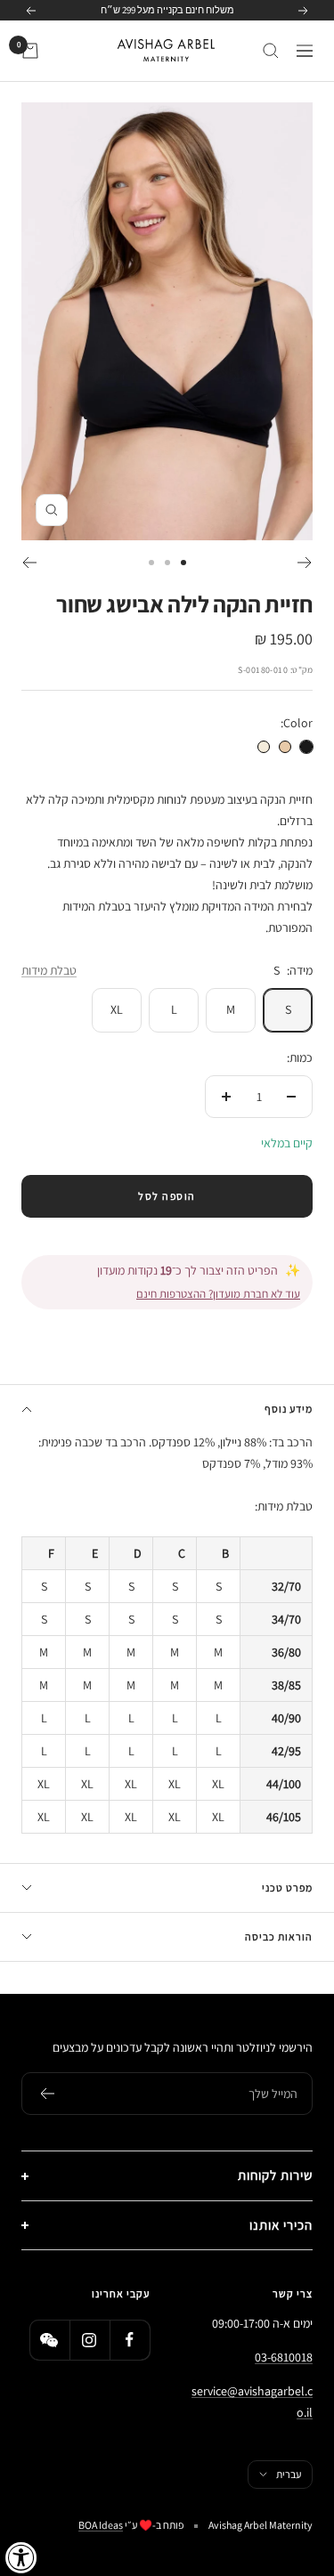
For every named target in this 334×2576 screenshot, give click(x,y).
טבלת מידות (49, 970)
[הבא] (29, 563)
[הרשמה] (47, 2094)
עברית (289, 2474)
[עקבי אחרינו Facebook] (130, 2340)
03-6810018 (284, 2357)
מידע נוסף (289, 1409)
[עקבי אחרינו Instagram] (90, 2340)
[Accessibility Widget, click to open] (21, 2557)
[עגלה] (30, 51)
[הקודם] (305, 563)
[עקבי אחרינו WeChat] (49, 2340)
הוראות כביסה (279, 1936)
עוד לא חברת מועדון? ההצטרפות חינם (218, 1294)
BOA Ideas (101, 2525)
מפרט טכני (287, 1887)
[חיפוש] (271, 51)
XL (117, 1009)
